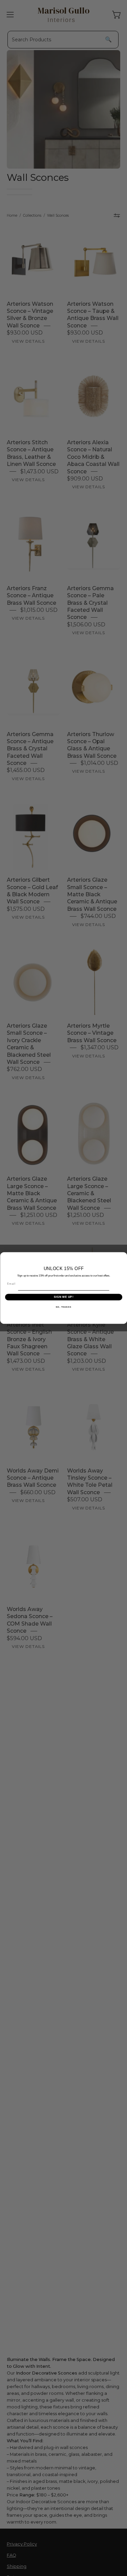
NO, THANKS (64, 1307)
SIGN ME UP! (63, 1297)
